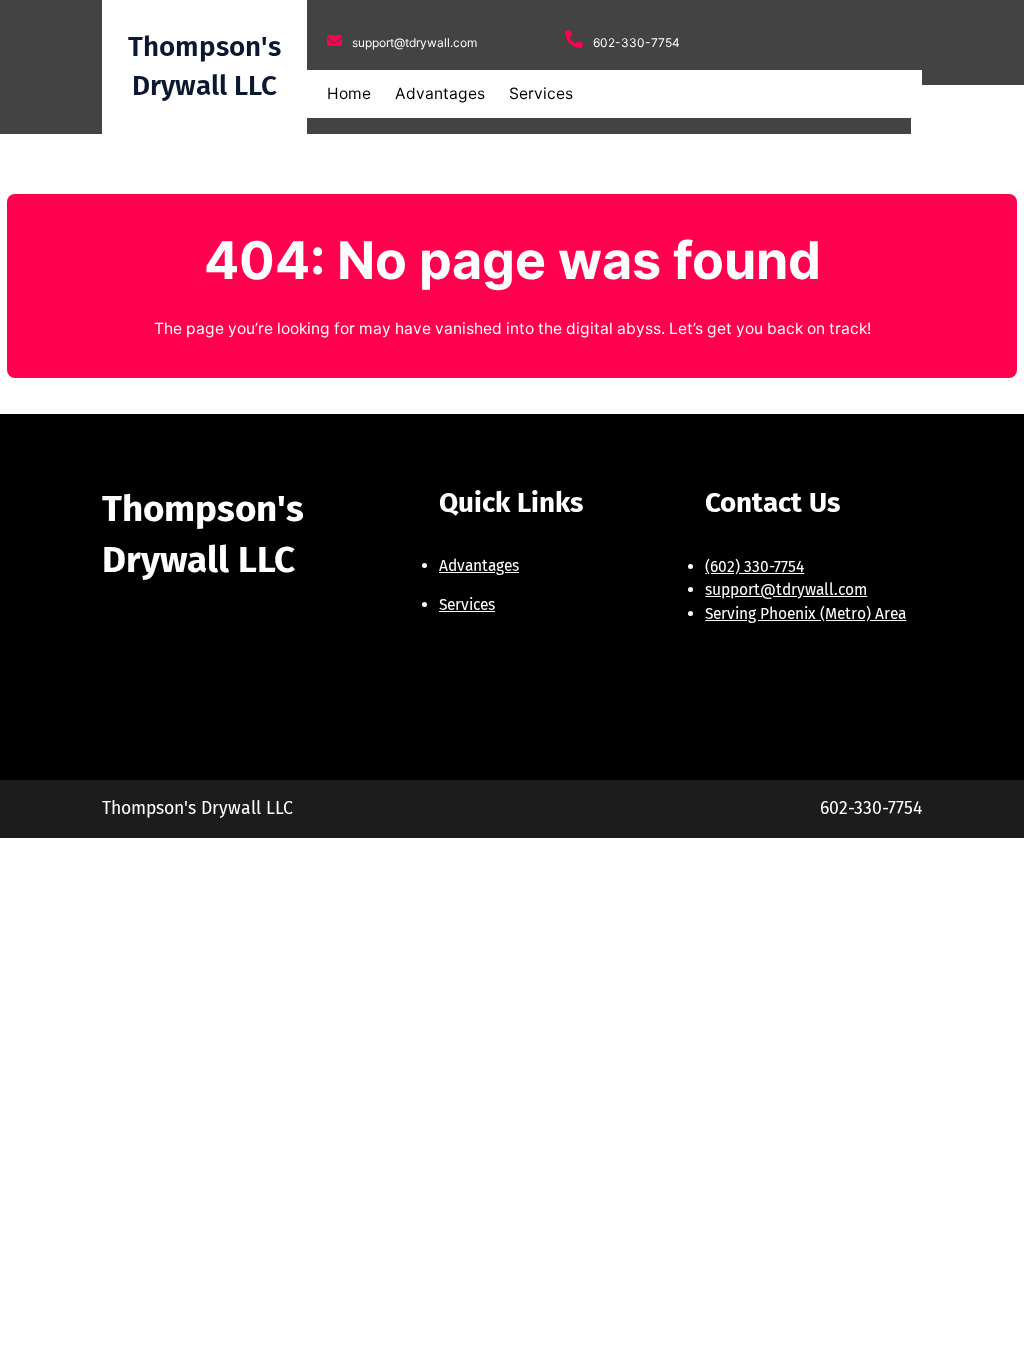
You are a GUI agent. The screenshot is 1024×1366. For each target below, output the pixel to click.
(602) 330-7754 (754, 566)
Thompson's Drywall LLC (197, 808)
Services (467, 604)
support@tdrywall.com (786, 589)
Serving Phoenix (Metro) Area (805, 613)
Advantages (479, 565)
